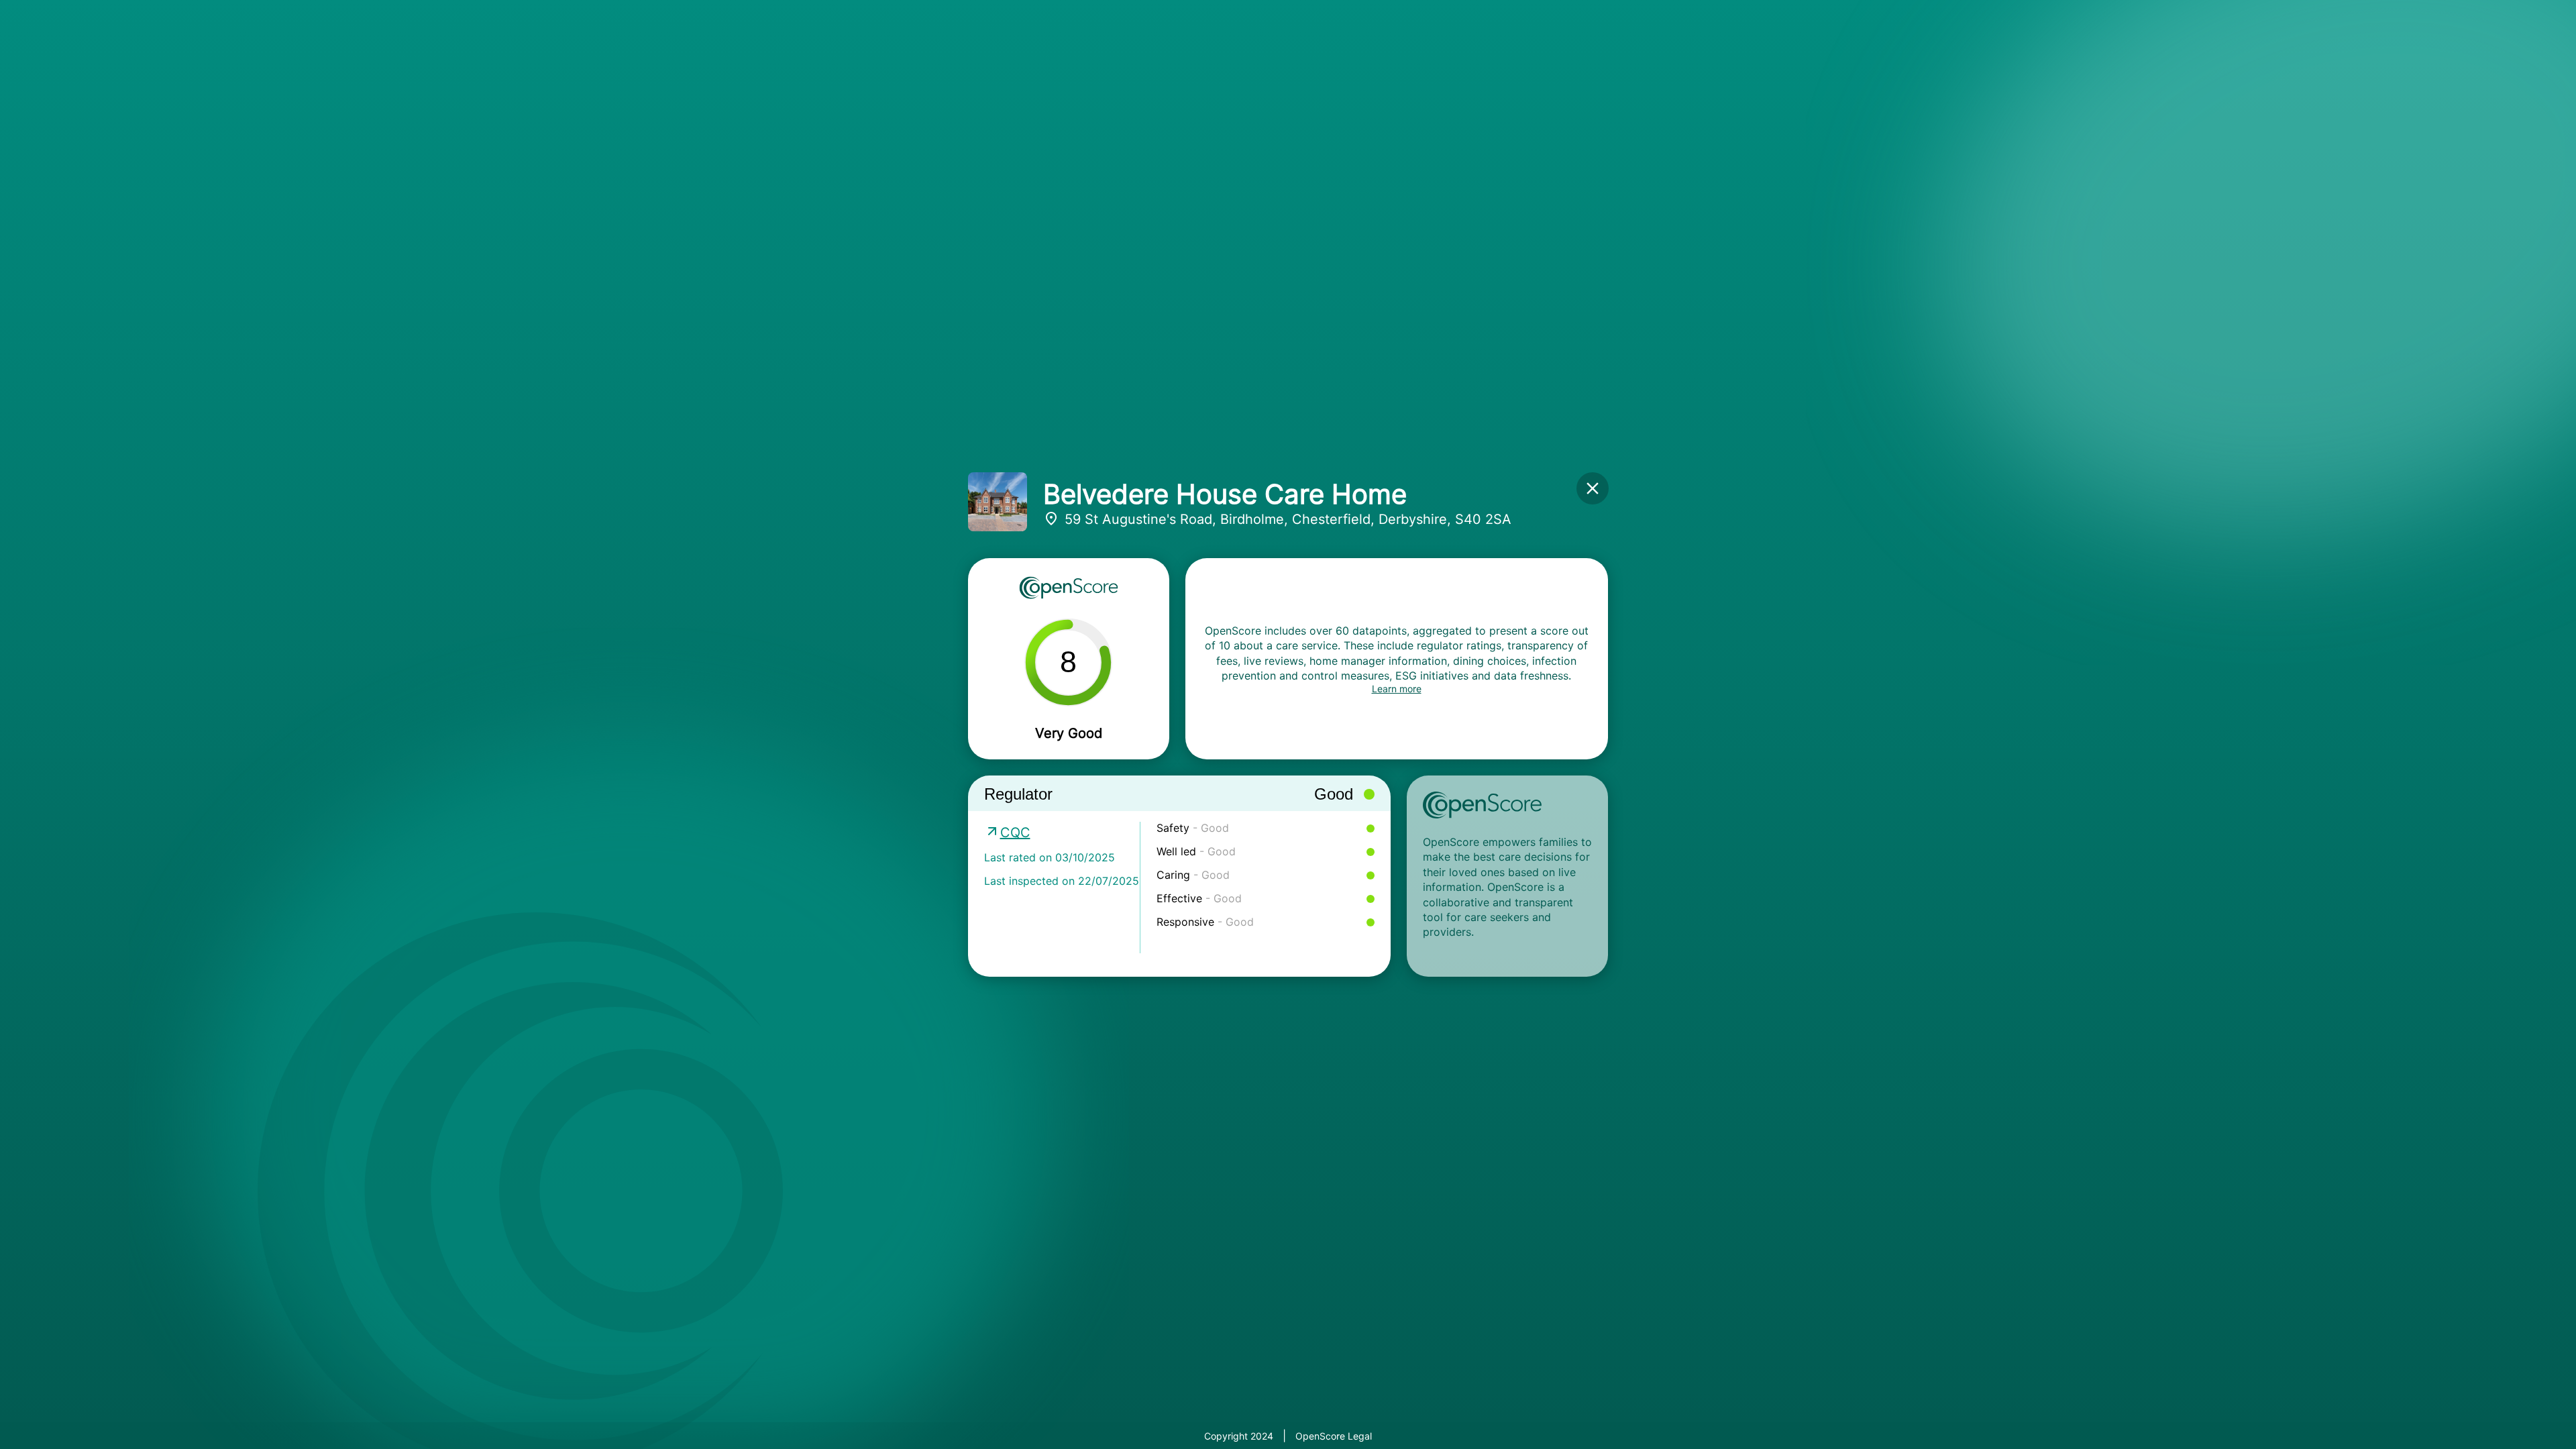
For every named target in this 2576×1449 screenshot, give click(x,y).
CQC (1015, 833)
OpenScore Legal (1334, 1436)
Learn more (1397, 689)
